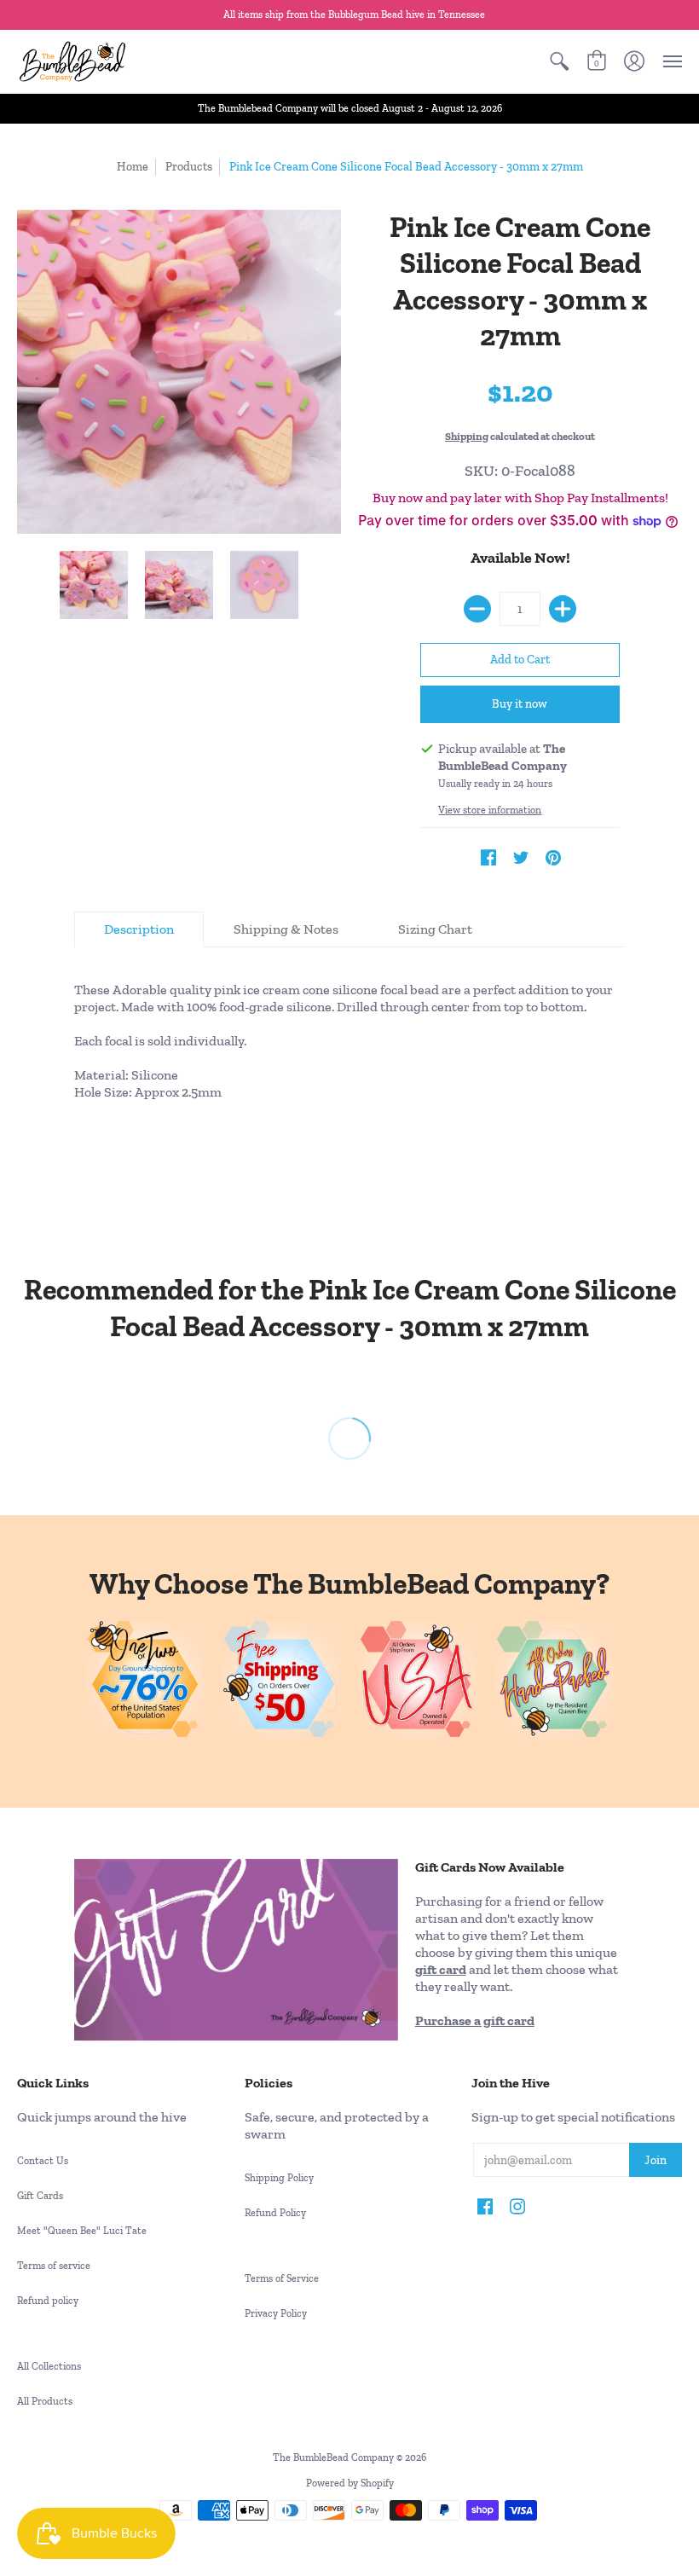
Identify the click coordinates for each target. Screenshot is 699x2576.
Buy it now (520, 704)
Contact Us (43, 2161)
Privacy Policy (276, 2313)
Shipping (467, 436)
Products (189, 167)
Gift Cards (40, 2196)
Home (133, 167)
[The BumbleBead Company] (72, 61)
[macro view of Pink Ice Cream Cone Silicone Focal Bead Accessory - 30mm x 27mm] (94, 585)
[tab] (139, 929)
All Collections (49, 2366)
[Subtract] (477, 609)
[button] (559, 61)
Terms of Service (282, 2278)
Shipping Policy (279, 2178)
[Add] (563, 609)
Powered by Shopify (350, 2483)
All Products (45, 2401)
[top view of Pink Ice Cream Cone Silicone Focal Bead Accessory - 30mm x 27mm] (264, 585)
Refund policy (48, 2301)
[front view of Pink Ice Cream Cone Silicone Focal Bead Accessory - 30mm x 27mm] (179, 585)
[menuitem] (559, 61)
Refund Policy (275, 2213)
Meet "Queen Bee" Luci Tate (82, 2231)
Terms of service (54, 2266)
